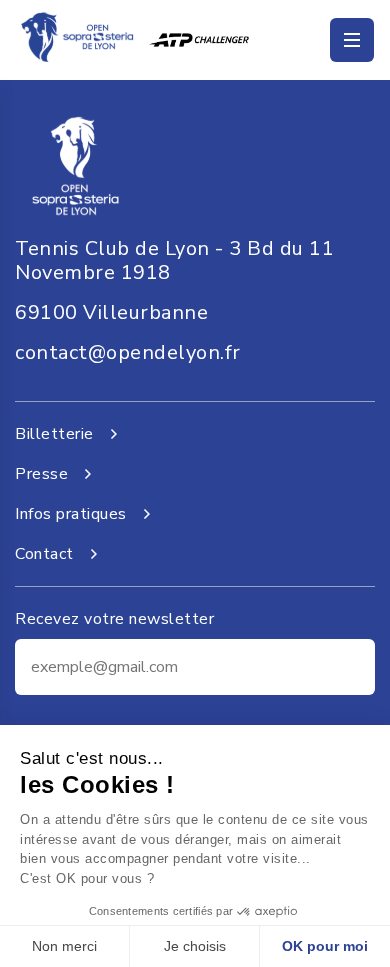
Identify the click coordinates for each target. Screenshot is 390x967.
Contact (44, 554)
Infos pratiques (71, 514)
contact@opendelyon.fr (128, 352)
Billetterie (54, 434)
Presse (41, 474)
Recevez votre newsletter (114, 619)
